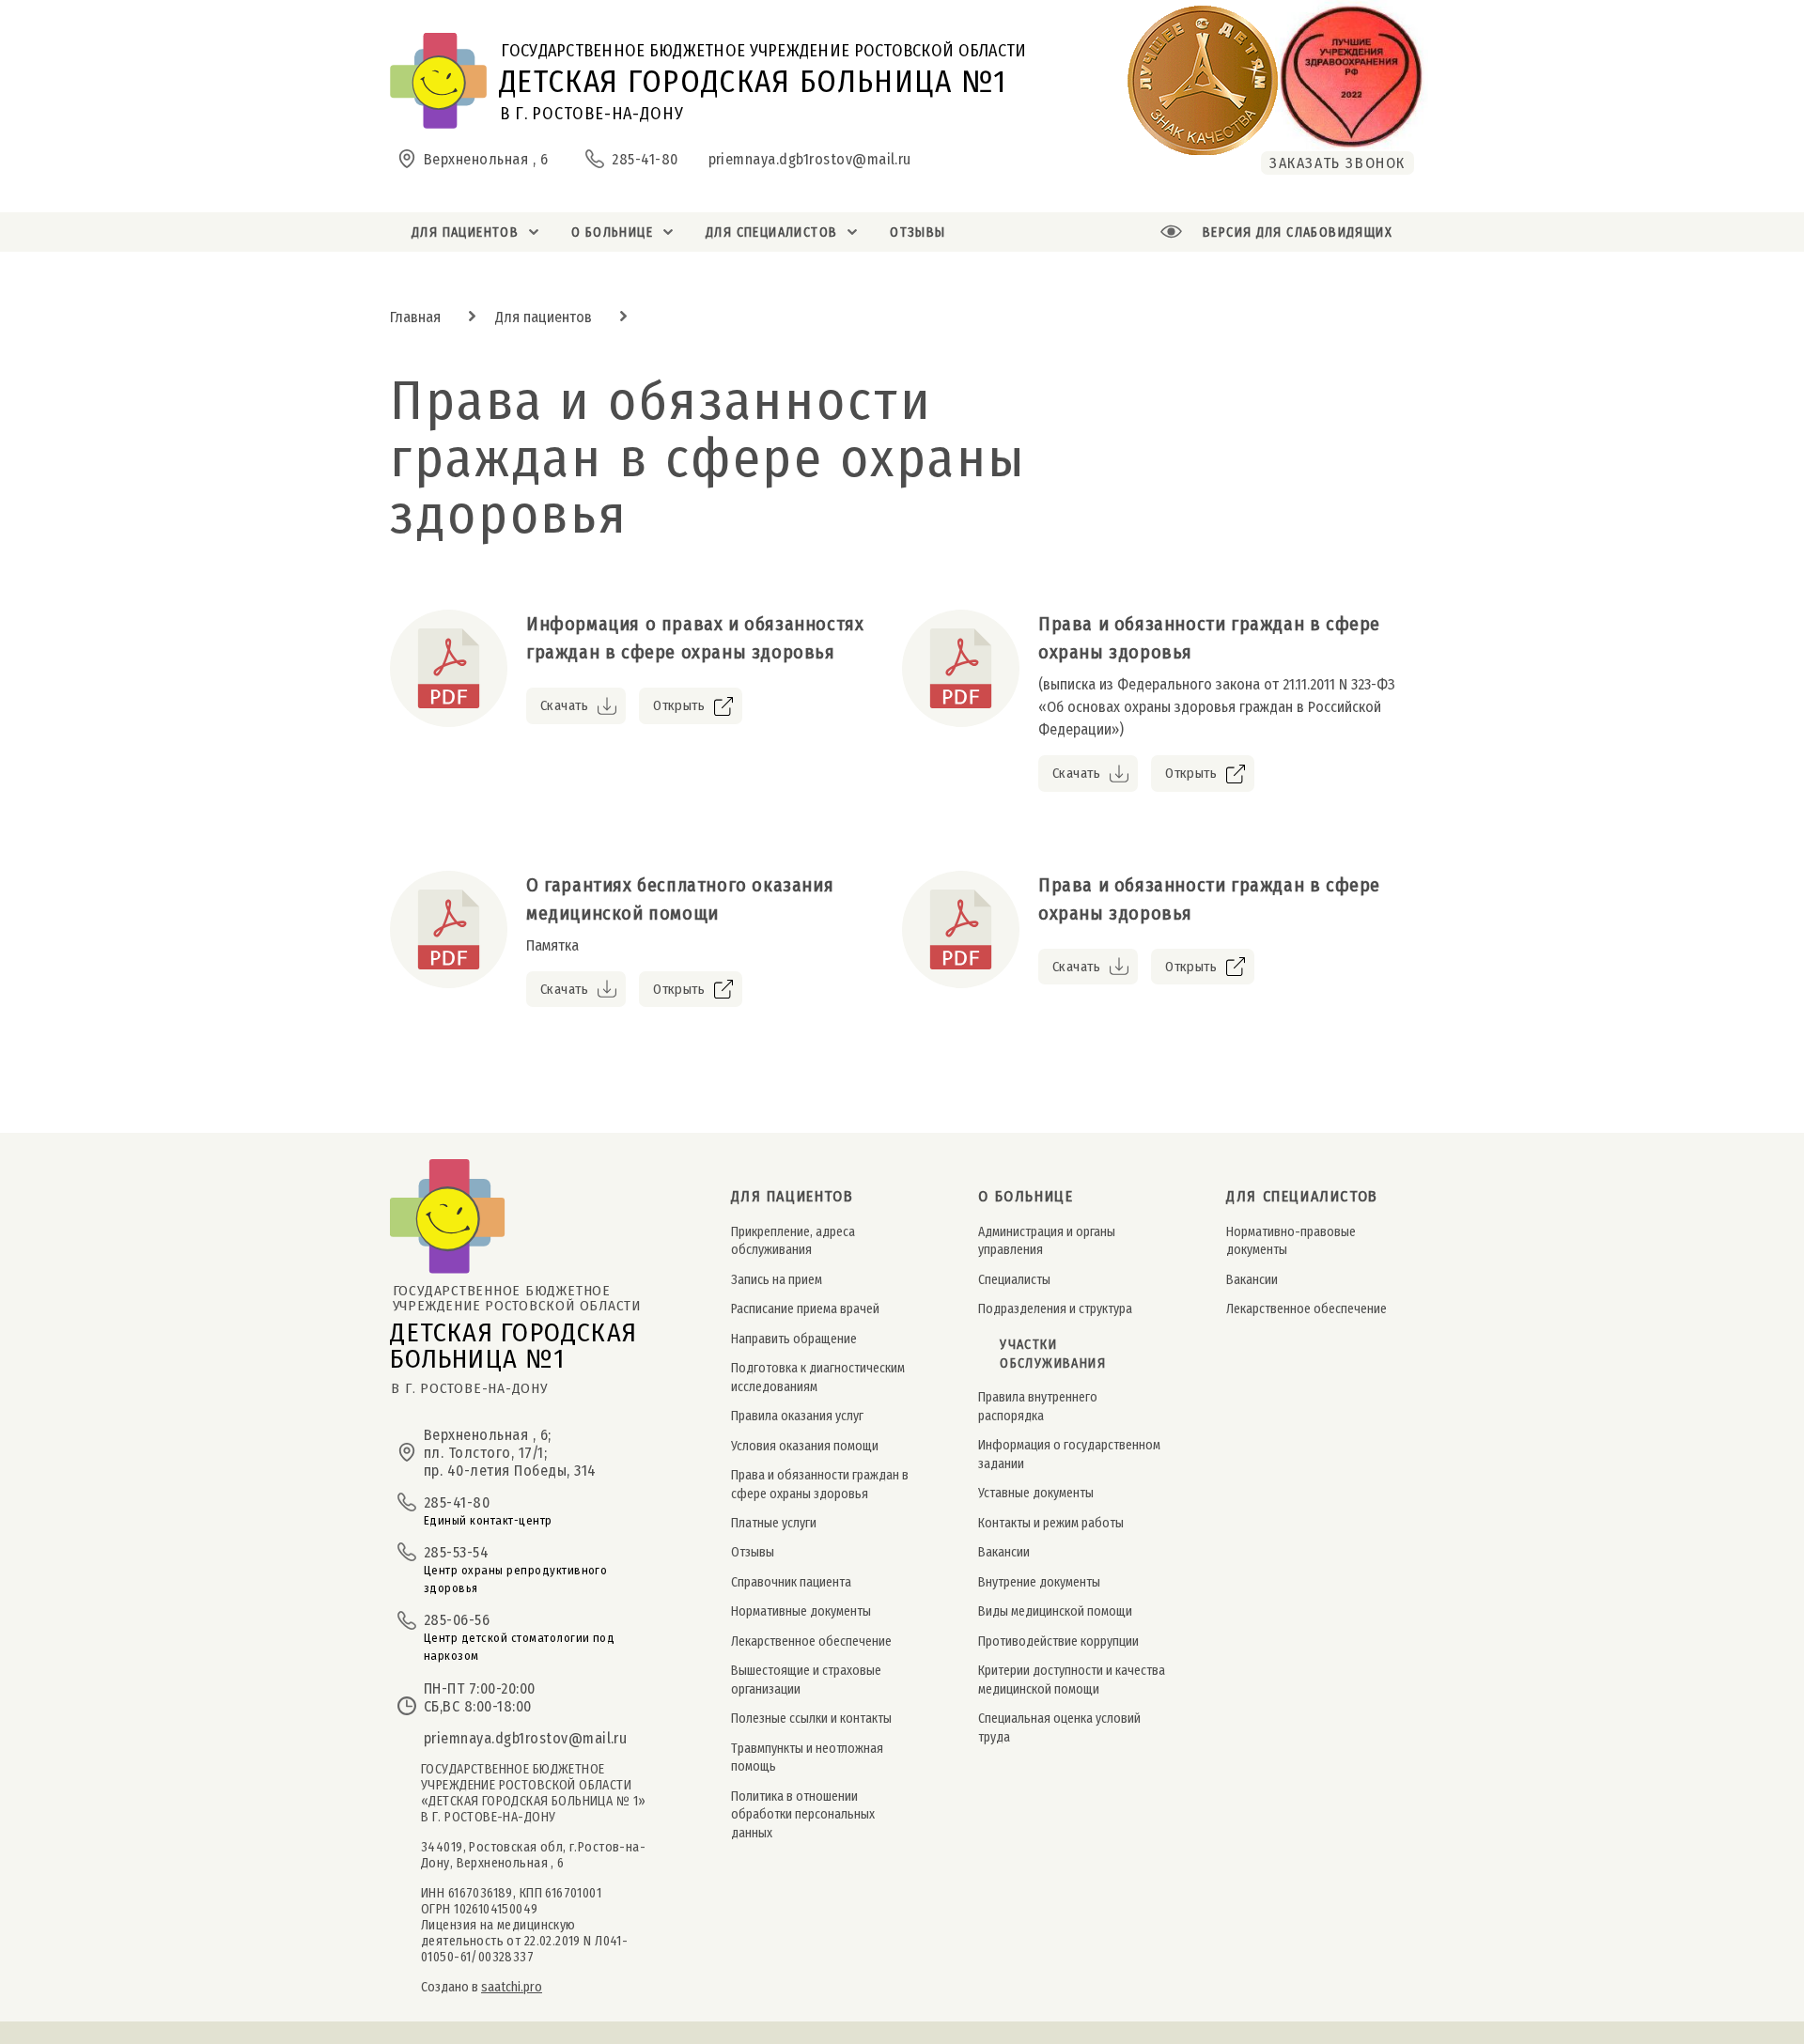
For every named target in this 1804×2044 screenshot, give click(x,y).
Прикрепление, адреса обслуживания (793, 1241)
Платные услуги (774, 1523)
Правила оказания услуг (797, 1416)
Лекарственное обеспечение (811, 1641)
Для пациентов (544, 317)
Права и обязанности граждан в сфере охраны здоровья (820, 1484)
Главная (415, 317)
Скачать (564, 705)
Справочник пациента (791, 1582)
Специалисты (1014, 1280)
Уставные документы (1036, 1493)
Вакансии (1004, 1552)
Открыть (679, 705)
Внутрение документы (1039, 1582)
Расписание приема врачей (805, 1309)
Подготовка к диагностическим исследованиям (818, 1377)
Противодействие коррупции (1058, 1641)
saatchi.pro (512, 1987)
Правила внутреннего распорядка (1038, 1406)
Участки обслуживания (1053, 1355)
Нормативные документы (801, 1611)
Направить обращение (794, 1339)
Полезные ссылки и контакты (811, 1719)
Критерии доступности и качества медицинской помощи (1072, 1680)
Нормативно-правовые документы (1291, 1241)
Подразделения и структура (1055, 1309)
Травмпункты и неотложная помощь (807, 1758)
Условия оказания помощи (805, 1446)
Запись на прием (777, 1280)
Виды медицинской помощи (1055, 1611)
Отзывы (753, 1552)
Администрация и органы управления (1047, 1241)
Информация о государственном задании (1069, 1454)
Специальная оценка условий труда (1059, 1727)
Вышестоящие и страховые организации (806, 1680)
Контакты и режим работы (1051, 1523)
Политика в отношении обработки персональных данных (803, 1815)
